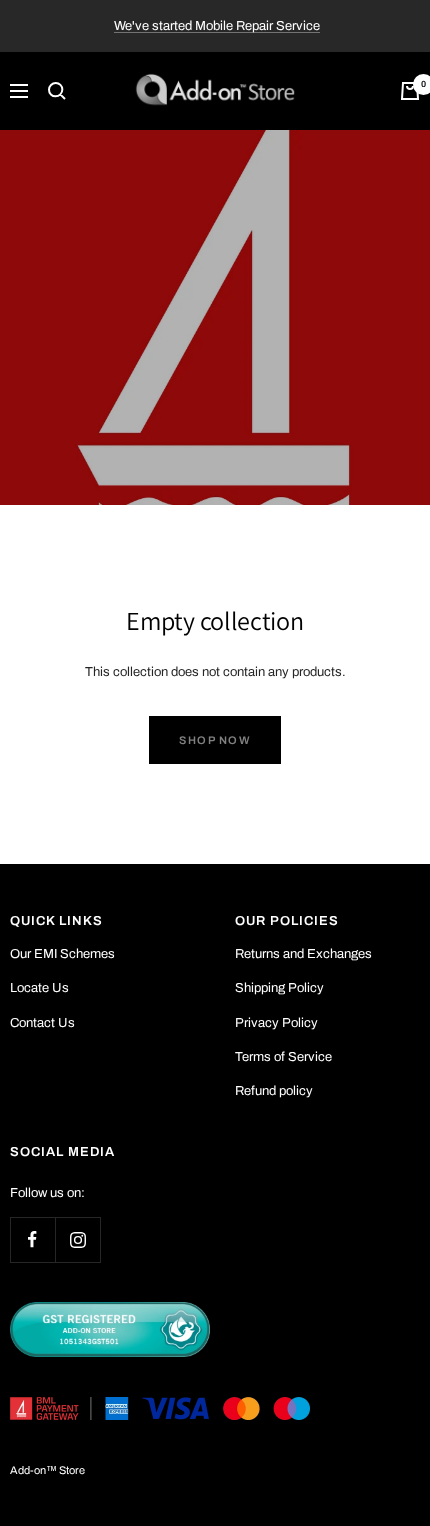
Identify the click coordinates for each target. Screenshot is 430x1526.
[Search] (57, 91)
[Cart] (410, 91)
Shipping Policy (279, 988)
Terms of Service (283, 1057)
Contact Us (42, 1023)
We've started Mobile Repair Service (217, 26)
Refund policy (274, 1091)
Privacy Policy (276, 1023)
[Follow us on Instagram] (77, 1239)
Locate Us (39, 988)
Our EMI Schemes (62, 954)
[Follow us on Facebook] (32, 1239)
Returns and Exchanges (303, 954)
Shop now (215, 740)
